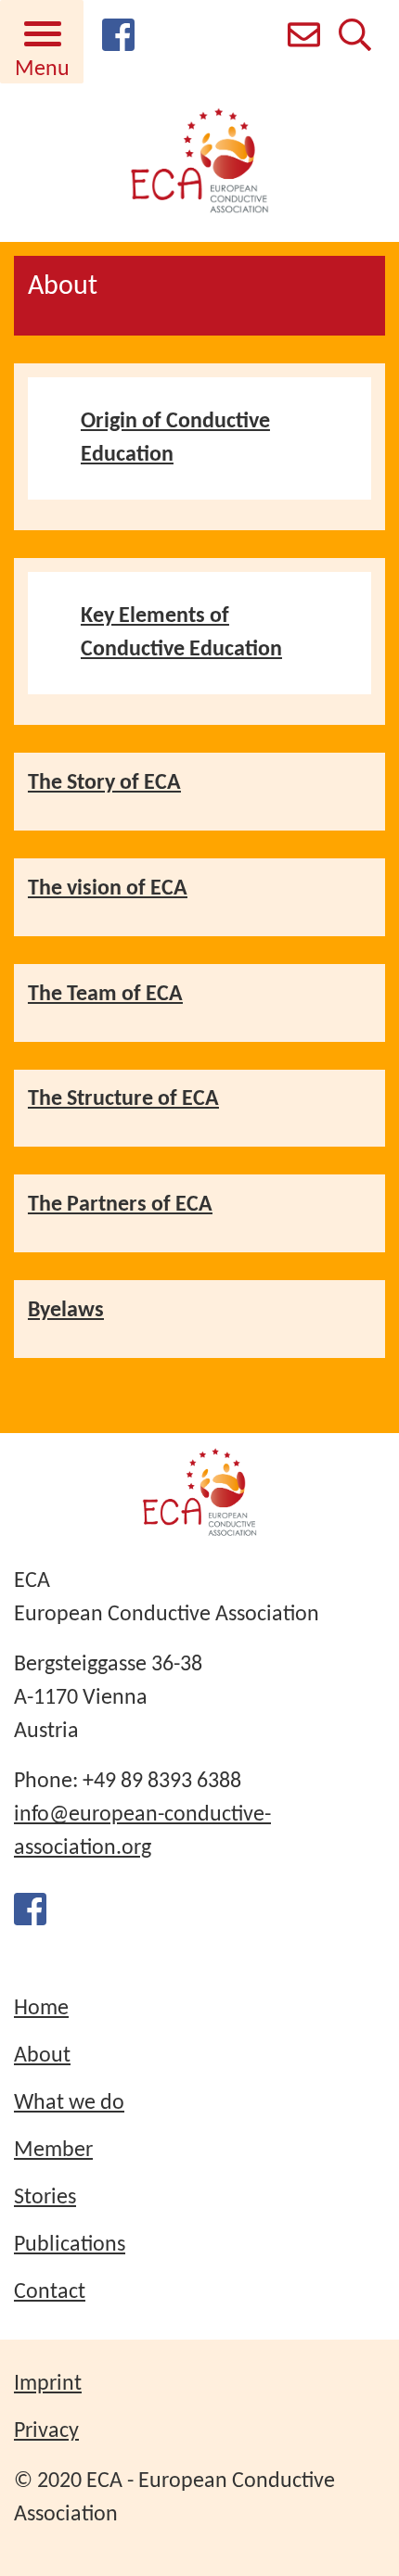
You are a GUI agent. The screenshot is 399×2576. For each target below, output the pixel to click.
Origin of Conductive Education (175, 438)
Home (41, 2009)
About (42, 2056)
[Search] (355, 40)
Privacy (46, 2431)
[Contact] (304, 40)
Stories (45, 2198)
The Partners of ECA (120, 1205)
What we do (69, 2103)
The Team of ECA (105, 995)
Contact (50, 2292)
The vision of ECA (108, 889)
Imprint (48, 2384)
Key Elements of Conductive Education (181, 633)
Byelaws (66, 1311)
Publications (70, 2245)
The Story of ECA (104, 783)
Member (53, 2151)
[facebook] (118, 45)
